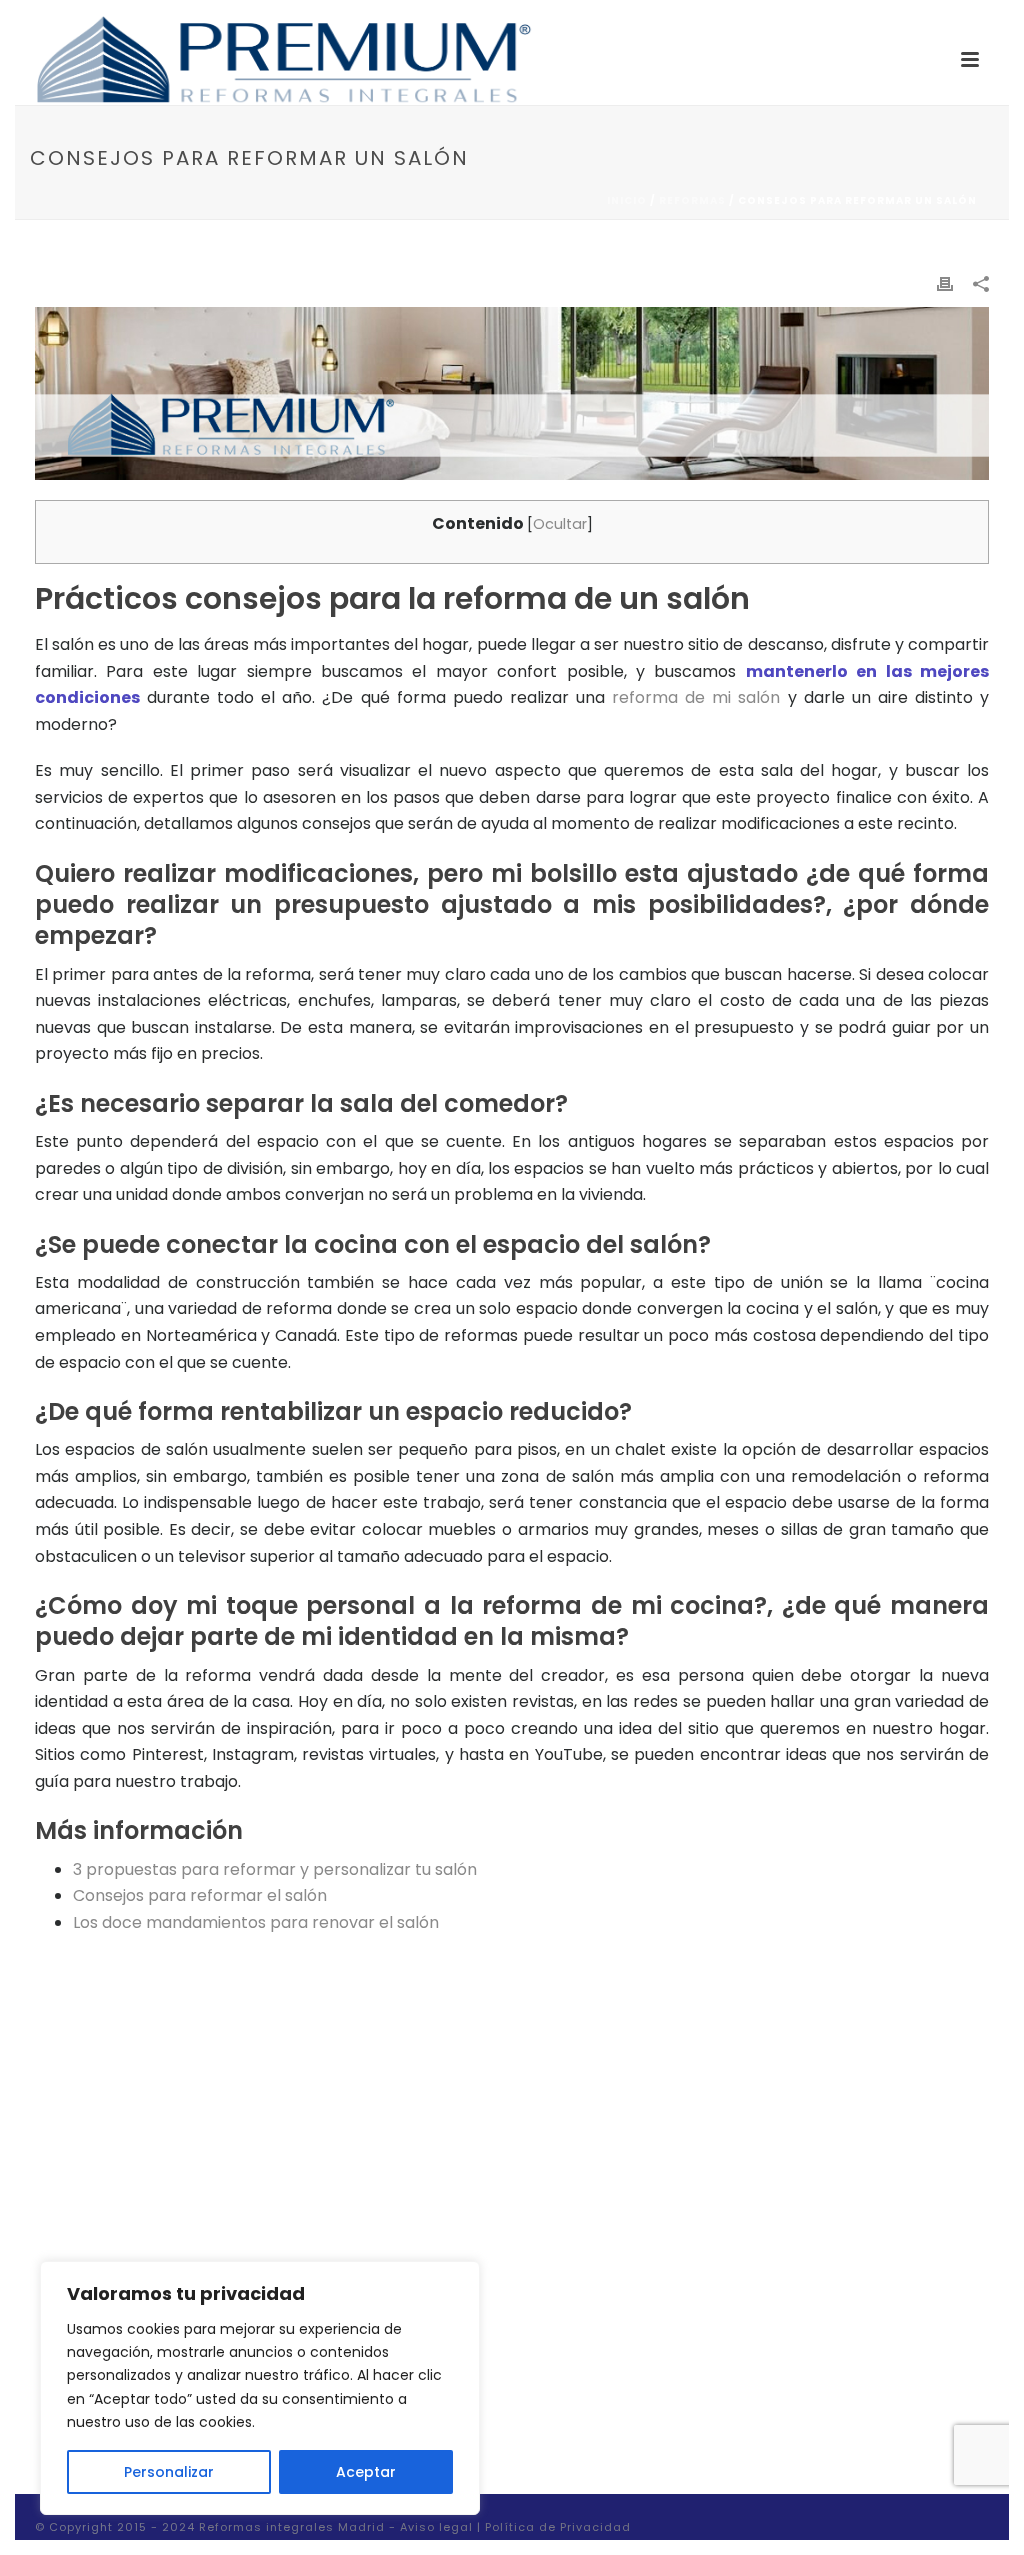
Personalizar (169, 2472)
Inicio (627, 200)
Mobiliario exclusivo (777, 2359)
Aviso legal (436, 2527)
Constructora (758, 2432)
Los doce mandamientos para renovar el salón (256, 1922)
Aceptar (366, 2472)
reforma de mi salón (696, 697)
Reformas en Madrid (467, 2254)
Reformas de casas (778, 2212)
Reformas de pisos (775, 2249)
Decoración (751, 2285)
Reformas (692, 200)
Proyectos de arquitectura (803, 2395)
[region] (260, 2388)
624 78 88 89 (443, 2194)
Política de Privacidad (558, 2527)
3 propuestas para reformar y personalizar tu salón (275, 1869)
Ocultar (560, 524)
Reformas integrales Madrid (292, 2527)
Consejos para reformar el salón (200, 1895)
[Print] (945, 283)
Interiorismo (752, 2322)
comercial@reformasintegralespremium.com (557, 2224)
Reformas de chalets (784, 2176)
